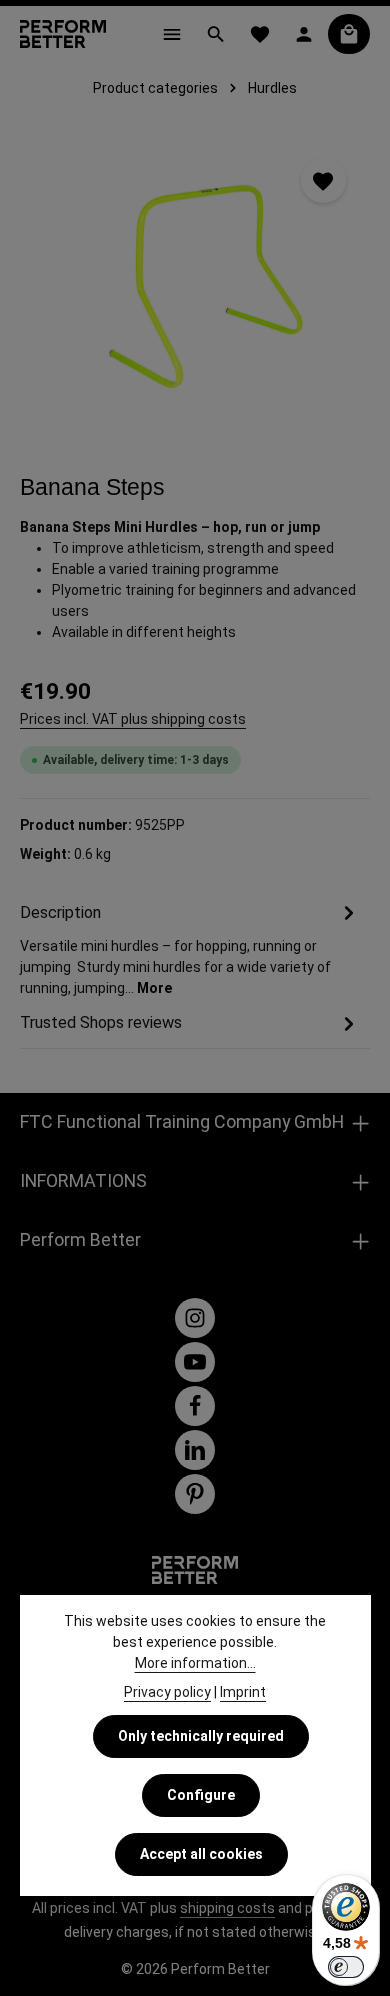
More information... (195, 1663)
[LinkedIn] (195, 1450)
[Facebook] (195, 1406)
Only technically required (201, 1736)
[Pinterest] (195, 1494)
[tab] (190, 948)
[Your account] (304, 34)
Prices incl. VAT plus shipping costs (133, 719)
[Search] (216, 34)
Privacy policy (167, 1692)
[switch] (346, 1967)
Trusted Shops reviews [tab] (101, 1022)
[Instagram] (195, 1318)
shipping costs (227, 1908)
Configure (201, 1795)
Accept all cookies (201, 1854)
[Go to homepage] (63, 34)
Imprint (243, 1692)
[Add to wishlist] (323, 180)
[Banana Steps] (195, 284)
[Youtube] (195, 1362)
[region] (195, 284)
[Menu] (172, 34)
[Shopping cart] (349, 34)
